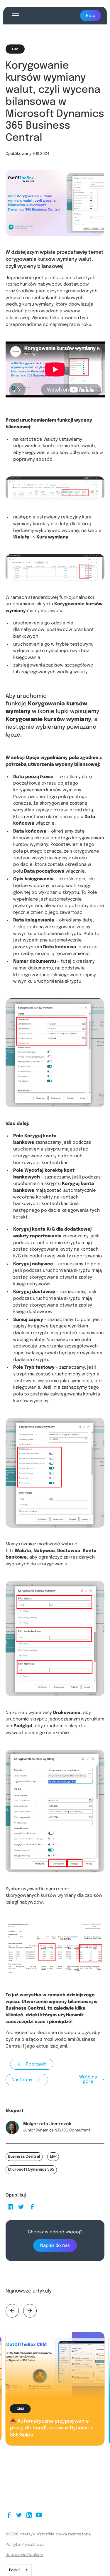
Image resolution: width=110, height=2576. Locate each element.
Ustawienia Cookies (24, 2555)
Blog (91, 16)
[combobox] (19, 2570)
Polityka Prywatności (25, 2545)
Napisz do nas (55, 2246)
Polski (14, 2570)
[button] (15, 16)
